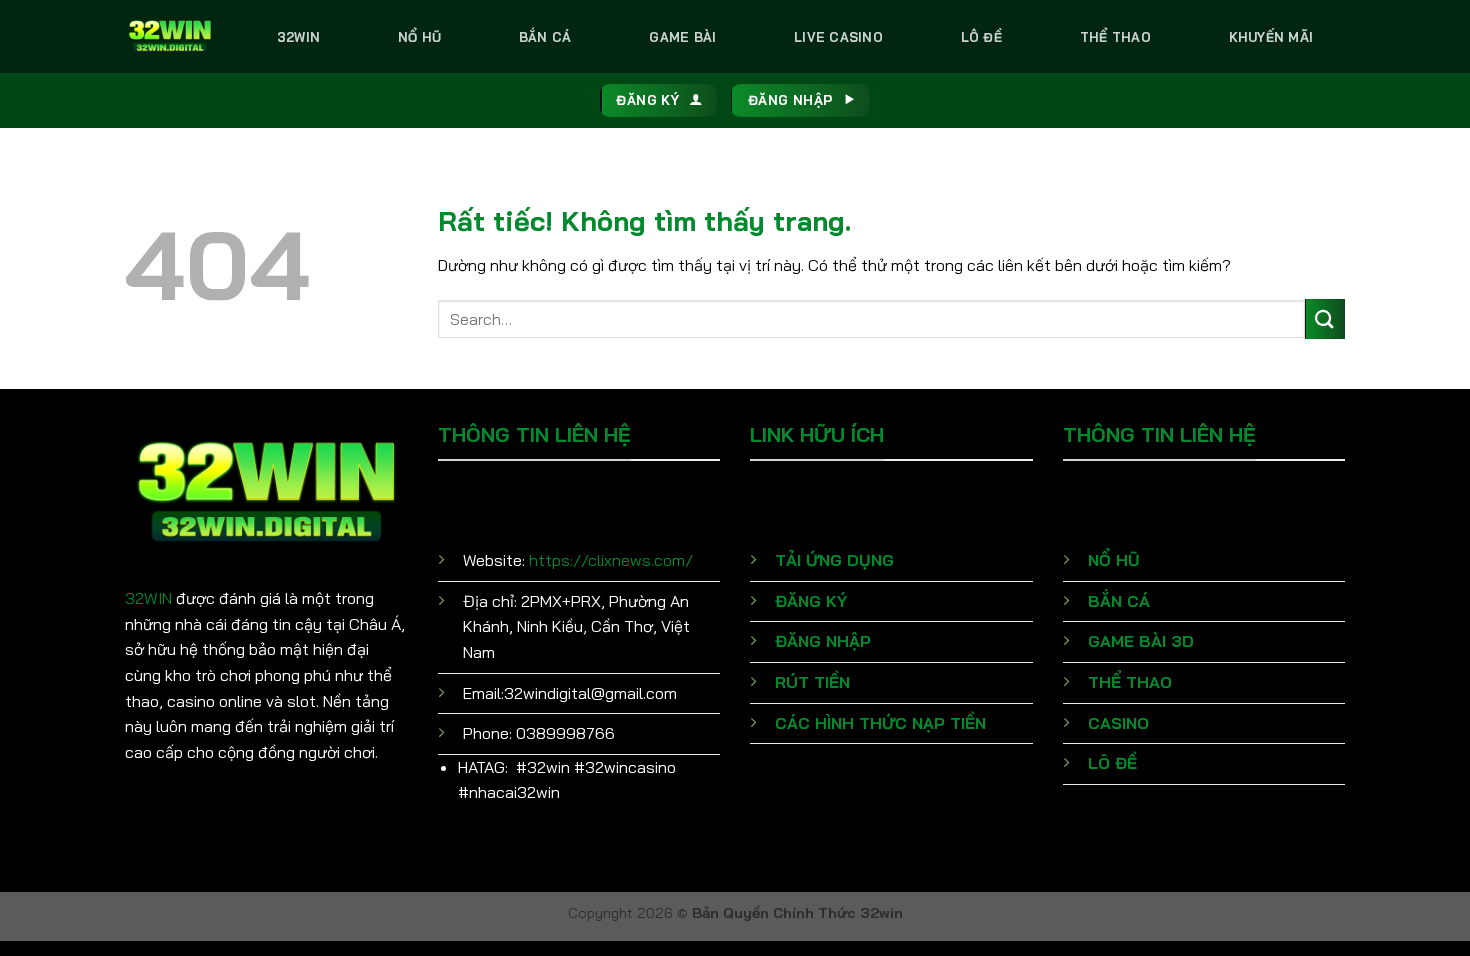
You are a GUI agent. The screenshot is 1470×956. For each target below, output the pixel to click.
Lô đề (981, 37)
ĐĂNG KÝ (811, 601)
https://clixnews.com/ (611, 560)
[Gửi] (1325, 318)
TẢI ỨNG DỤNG (834, 560)
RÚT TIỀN (812, 682)
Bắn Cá (545, 37)
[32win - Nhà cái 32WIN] (170, 36)
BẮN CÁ (1119, 601)
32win (298, 37)
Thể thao (1115, 37)
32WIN (148, 598)
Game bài (682, 37)
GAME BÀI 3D (1141, 641)
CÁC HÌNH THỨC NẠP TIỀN (880, 723)
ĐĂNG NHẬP (823, 641)
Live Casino (838, 37)
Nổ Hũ (419, 37)
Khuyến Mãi (1271, 37)
